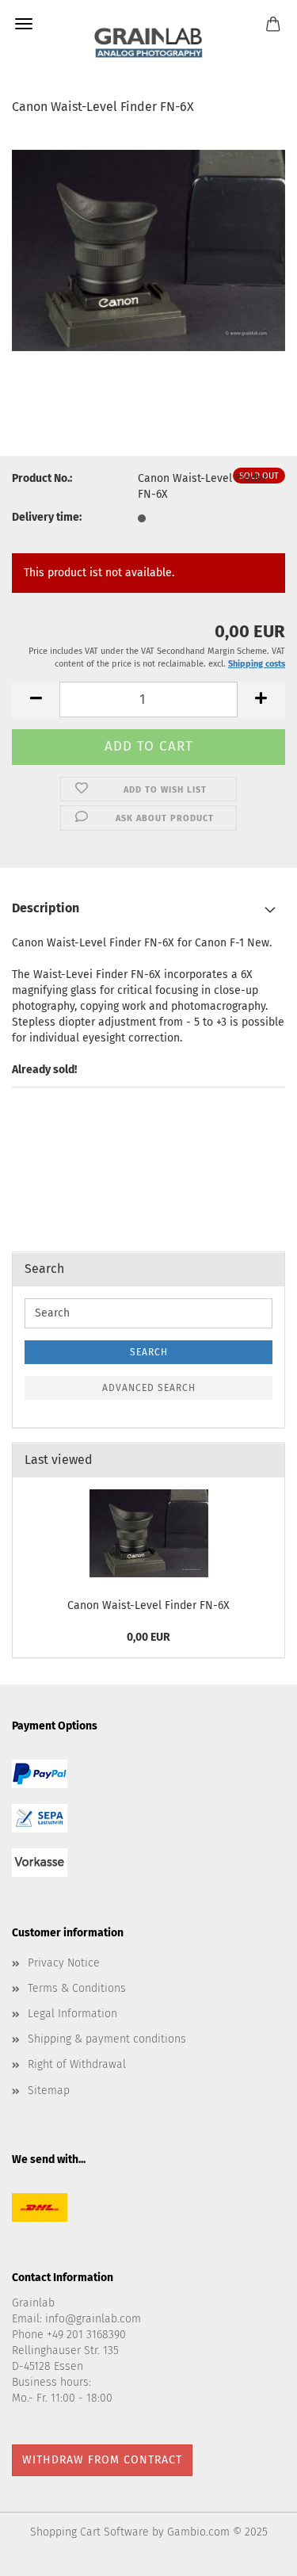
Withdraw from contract (102, 2460)
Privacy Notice (64, 1963)
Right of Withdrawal (77, 2064)
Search (149, 1352)
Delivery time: (47, 517)
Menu (24, 24)
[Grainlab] (148, 40)
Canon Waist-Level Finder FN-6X (148, 1605)
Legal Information (72, 2014)
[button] (36, 699)
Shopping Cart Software (89, 2532)
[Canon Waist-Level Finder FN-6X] (148, 248)
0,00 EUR (148, 1637)
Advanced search (149, 1388)
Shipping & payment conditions (107, 2039)
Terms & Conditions (77, 1988)
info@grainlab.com (93, 2319)
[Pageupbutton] (253, 2552)
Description (46, 908)
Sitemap (49, 2091)
